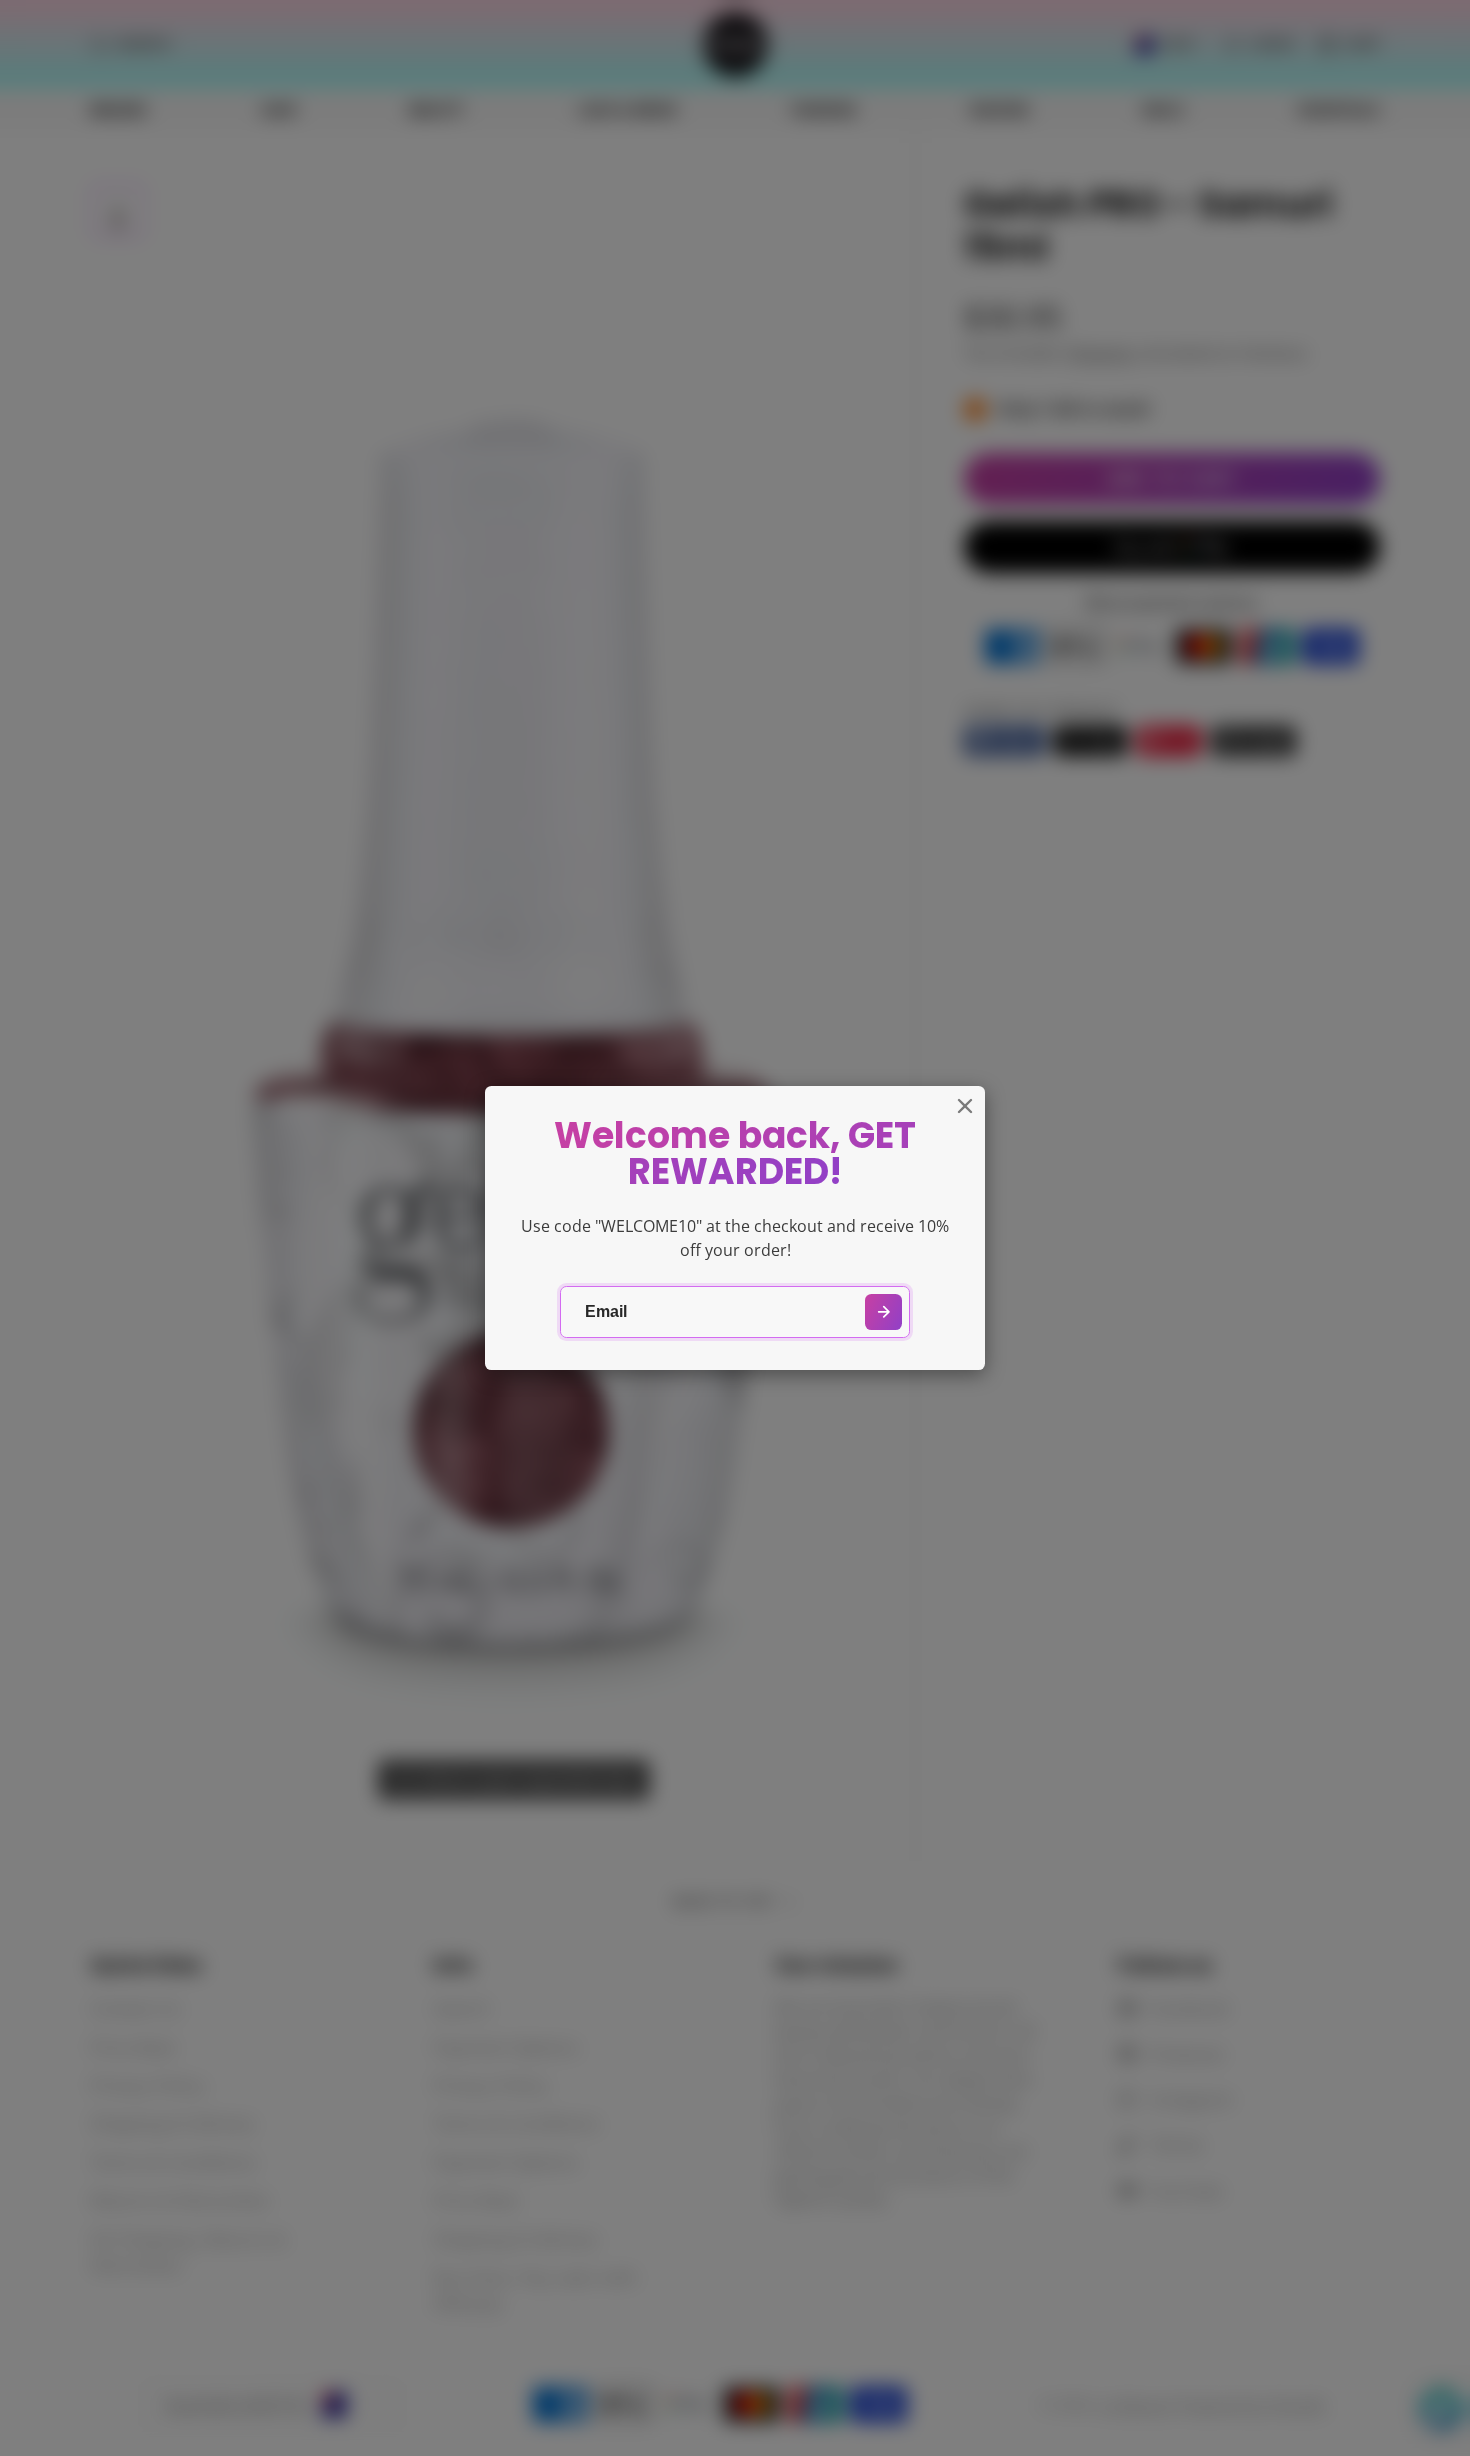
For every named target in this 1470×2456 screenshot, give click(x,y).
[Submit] (883, 1312)
